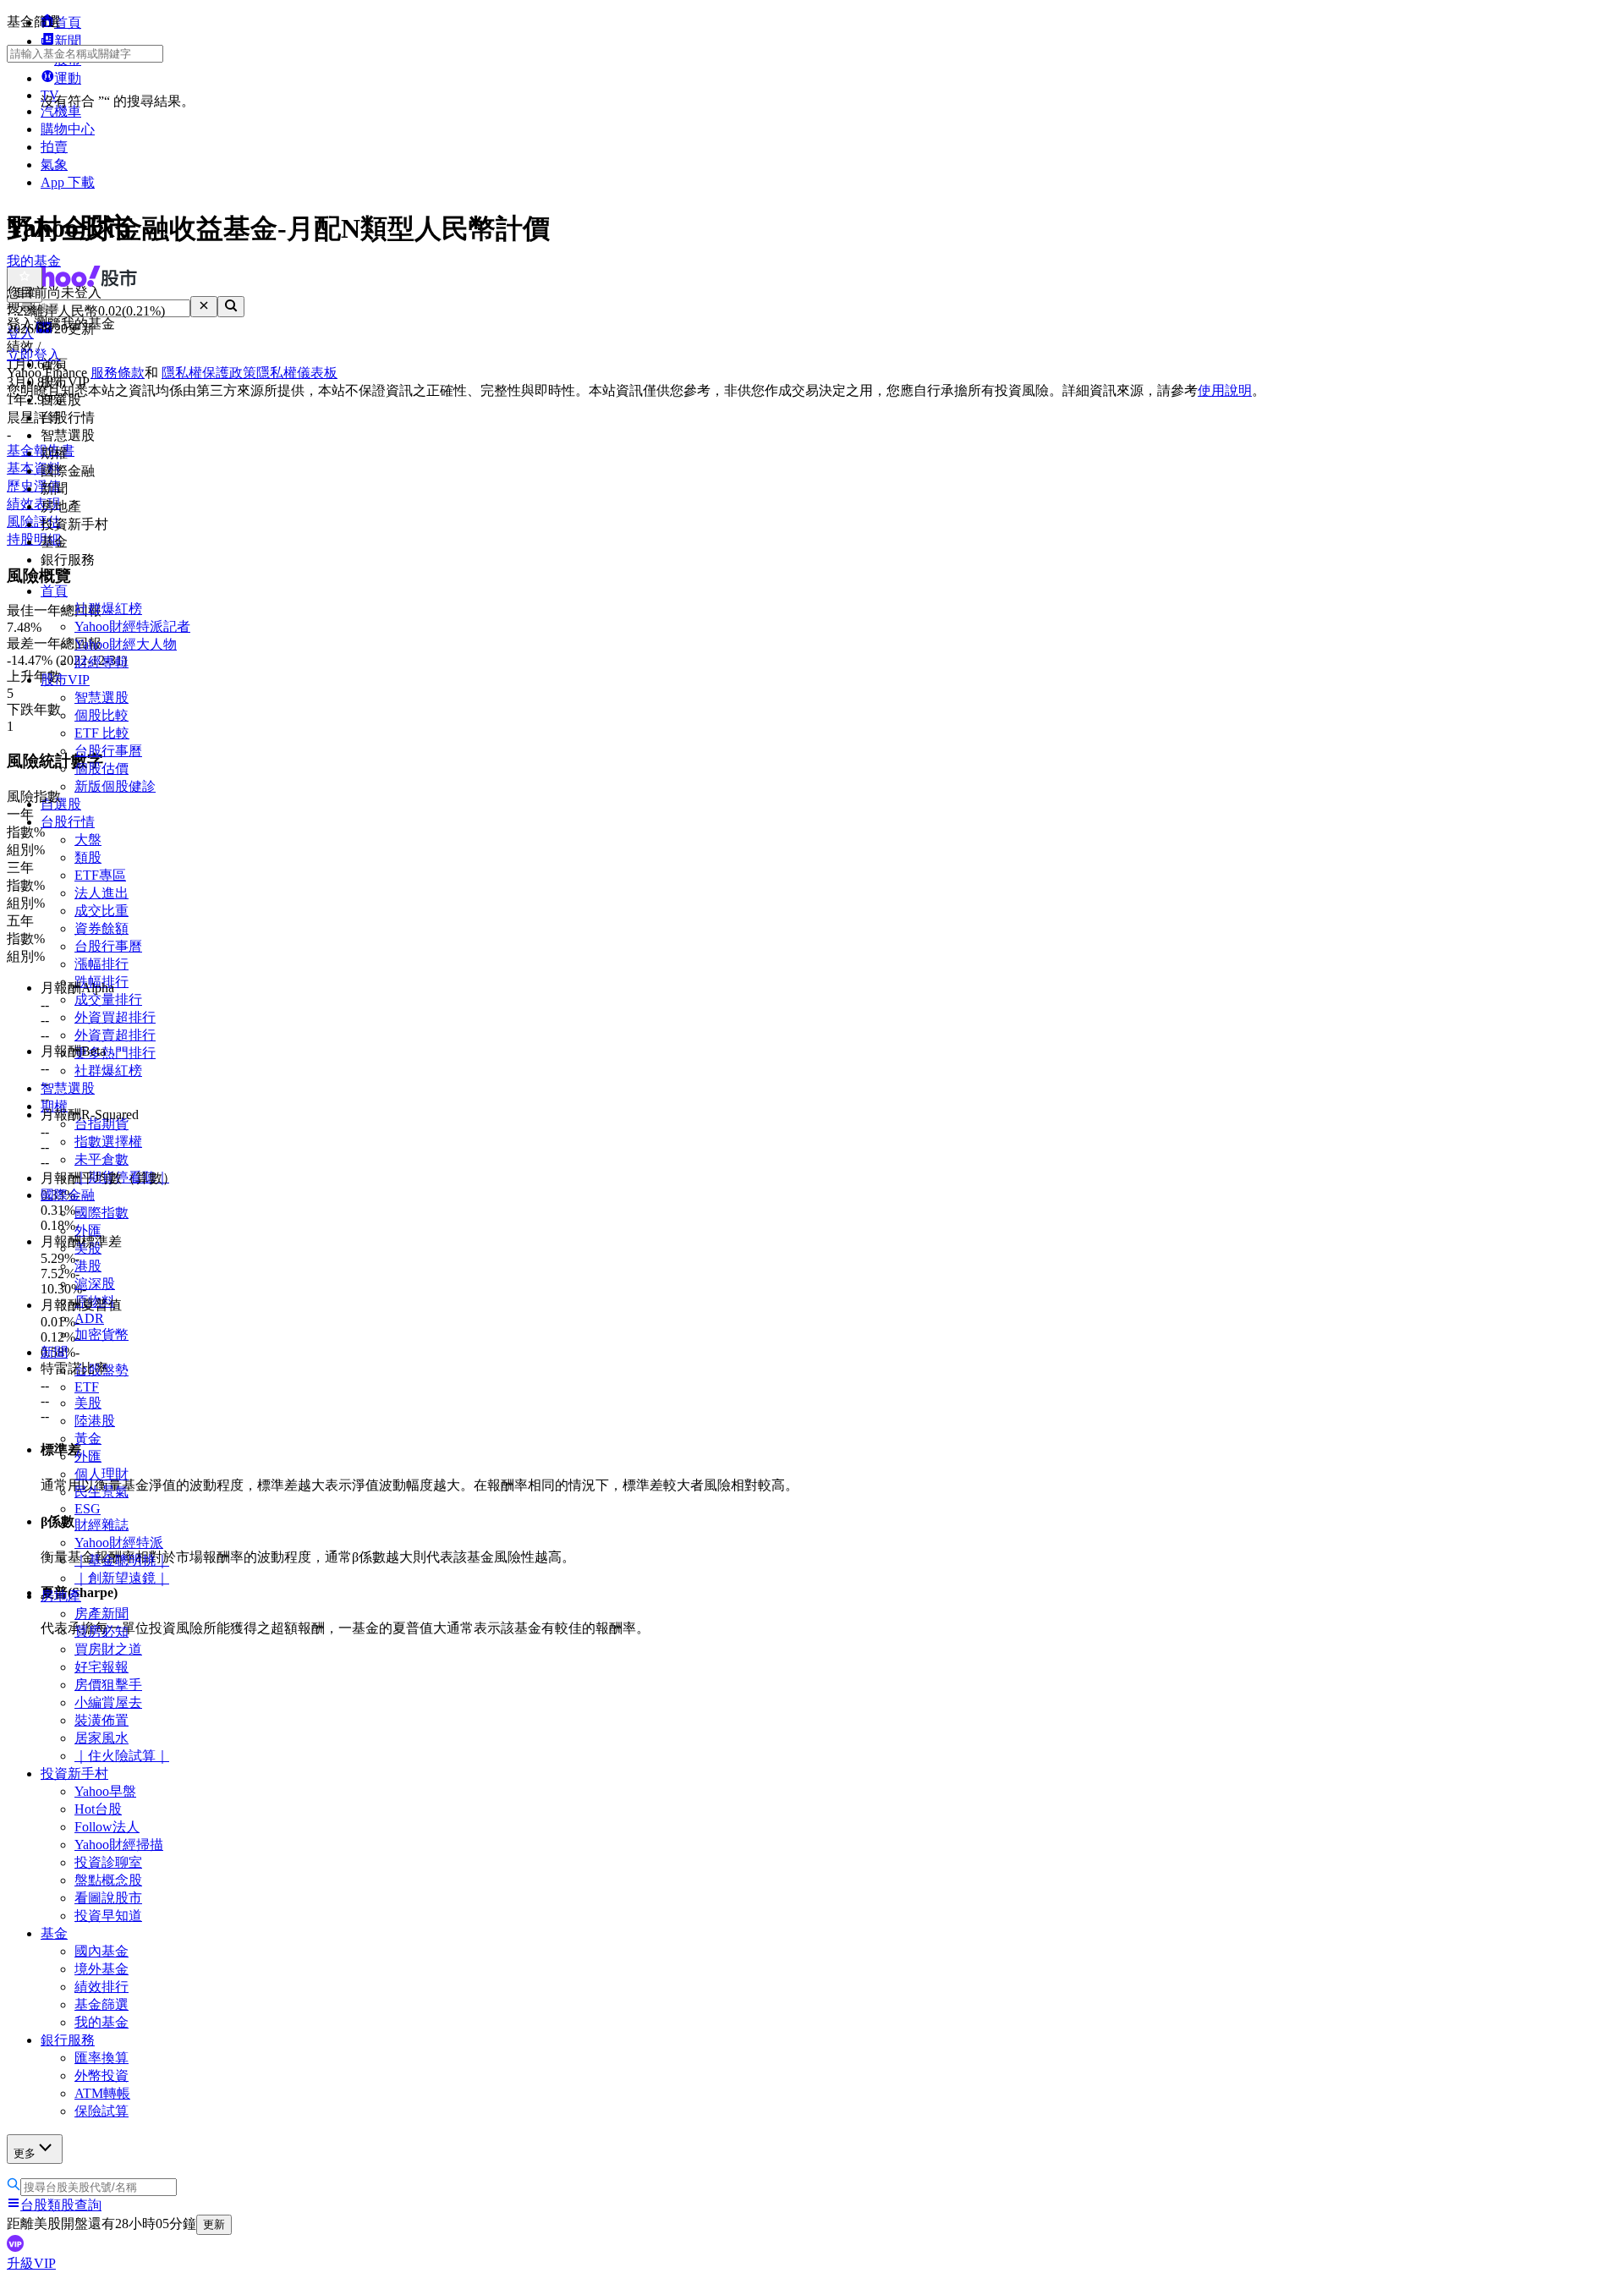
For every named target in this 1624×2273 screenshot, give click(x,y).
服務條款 (118, 373)
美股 (88, 1403)
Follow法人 (107, 1827)
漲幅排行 (101, 964)
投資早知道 (108, 1916)
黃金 (88, 1438)
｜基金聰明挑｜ (122, 1560)
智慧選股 (101, 697)
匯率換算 (101, 2058)
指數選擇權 (108, 1142)
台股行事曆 (108, 751)
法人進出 (101, 893)
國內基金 (101, 1951)
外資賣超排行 (115, 1035)
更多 (25, 2153)
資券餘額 (101, 928)
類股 (88, 857)
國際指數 (101, 1213)
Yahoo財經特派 (119, 1543)
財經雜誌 (101, 1525)
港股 (88, 1266)
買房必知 (101, 1631)
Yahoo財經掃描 (119, 1845)
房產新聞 (101, 1614)
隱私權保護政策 (209, 373)
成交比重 (101, 911)
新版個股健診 (115, 786)
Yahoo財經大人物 (126, 644)
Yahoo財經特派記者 (132, 626)
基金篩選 (101, 2004)
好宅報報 (101, 1667)
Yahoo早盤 (105, 1791)
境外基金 (101, 1969)
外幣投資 (101, 2075)
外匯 (88, 1230)
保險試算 (101, 2111)
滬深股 (95, 1284)
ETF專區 (100, 875)
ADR (89, 1318)
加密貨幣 (101, 1334)
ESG (88, 1509)
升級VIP (31, 2263)
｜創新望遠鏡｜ (122, 1578)
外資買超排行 (115, 1017)
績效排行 (101, 1987)
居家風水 (101, 1738)
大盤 (88, 840)
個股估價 (101, 769)
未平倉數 (101, 1159)
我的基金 (101, 2022)
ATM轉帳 (102, 2093)
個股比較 (101, 715)
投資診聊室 (108, 1862)
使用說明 (1225, 390)
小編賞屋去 (108, 1702)
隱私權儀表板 (297, 373)
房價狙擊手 (108, 1685)
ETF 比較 (102, 733)
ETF (87, 1387)
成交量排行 (108, 999)
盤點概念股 (108, 1880)
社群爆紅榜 (108, 609)
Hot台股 (98, 1809)
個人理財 (101, 1474)
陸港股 (95, 1421)
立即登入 (34, 355)
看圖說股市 (108, 1898)
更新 (214, 2224)
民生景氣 (101, 1492)
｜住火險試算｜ (122, 1756)
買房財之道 (108, 1649)
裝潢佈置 (101, 1720)
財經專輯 (101, 662)
